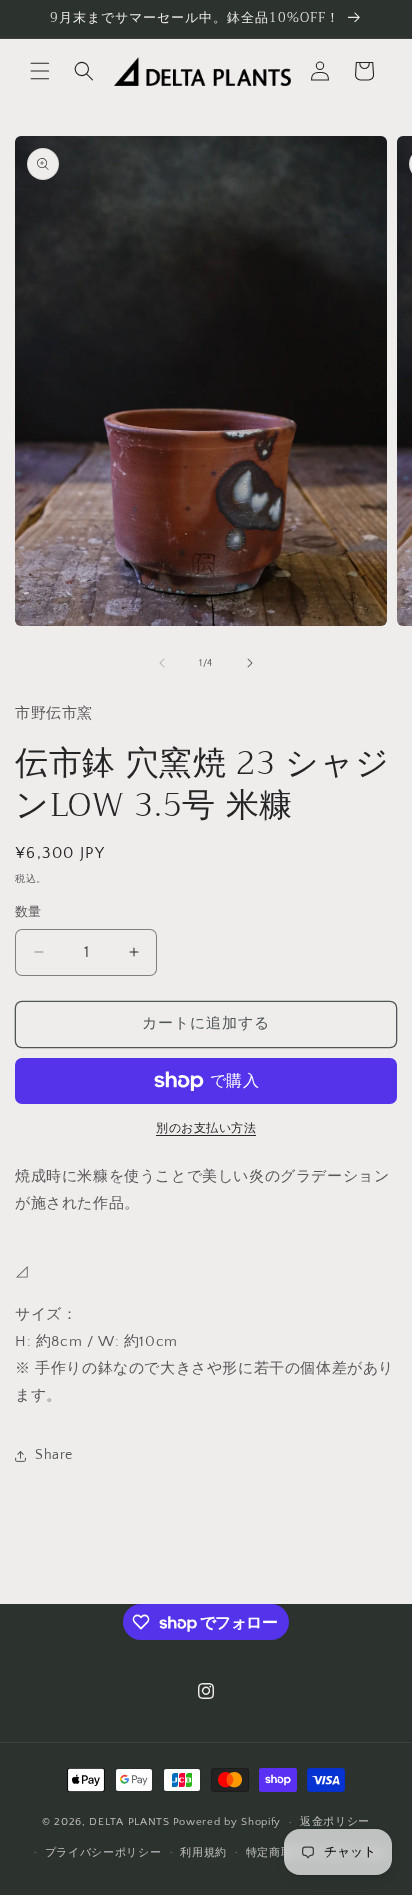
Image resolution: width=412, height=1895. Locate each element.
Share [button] (54, 1455)
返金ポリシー (335, 1822)
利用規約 (203, 1853)
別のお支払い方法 (206, 1128)
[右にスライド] (250, 663)
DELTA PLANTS (129, 1822)
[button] (40, 71)
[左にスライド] (162, 663)
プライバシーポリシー (103, 1853)
